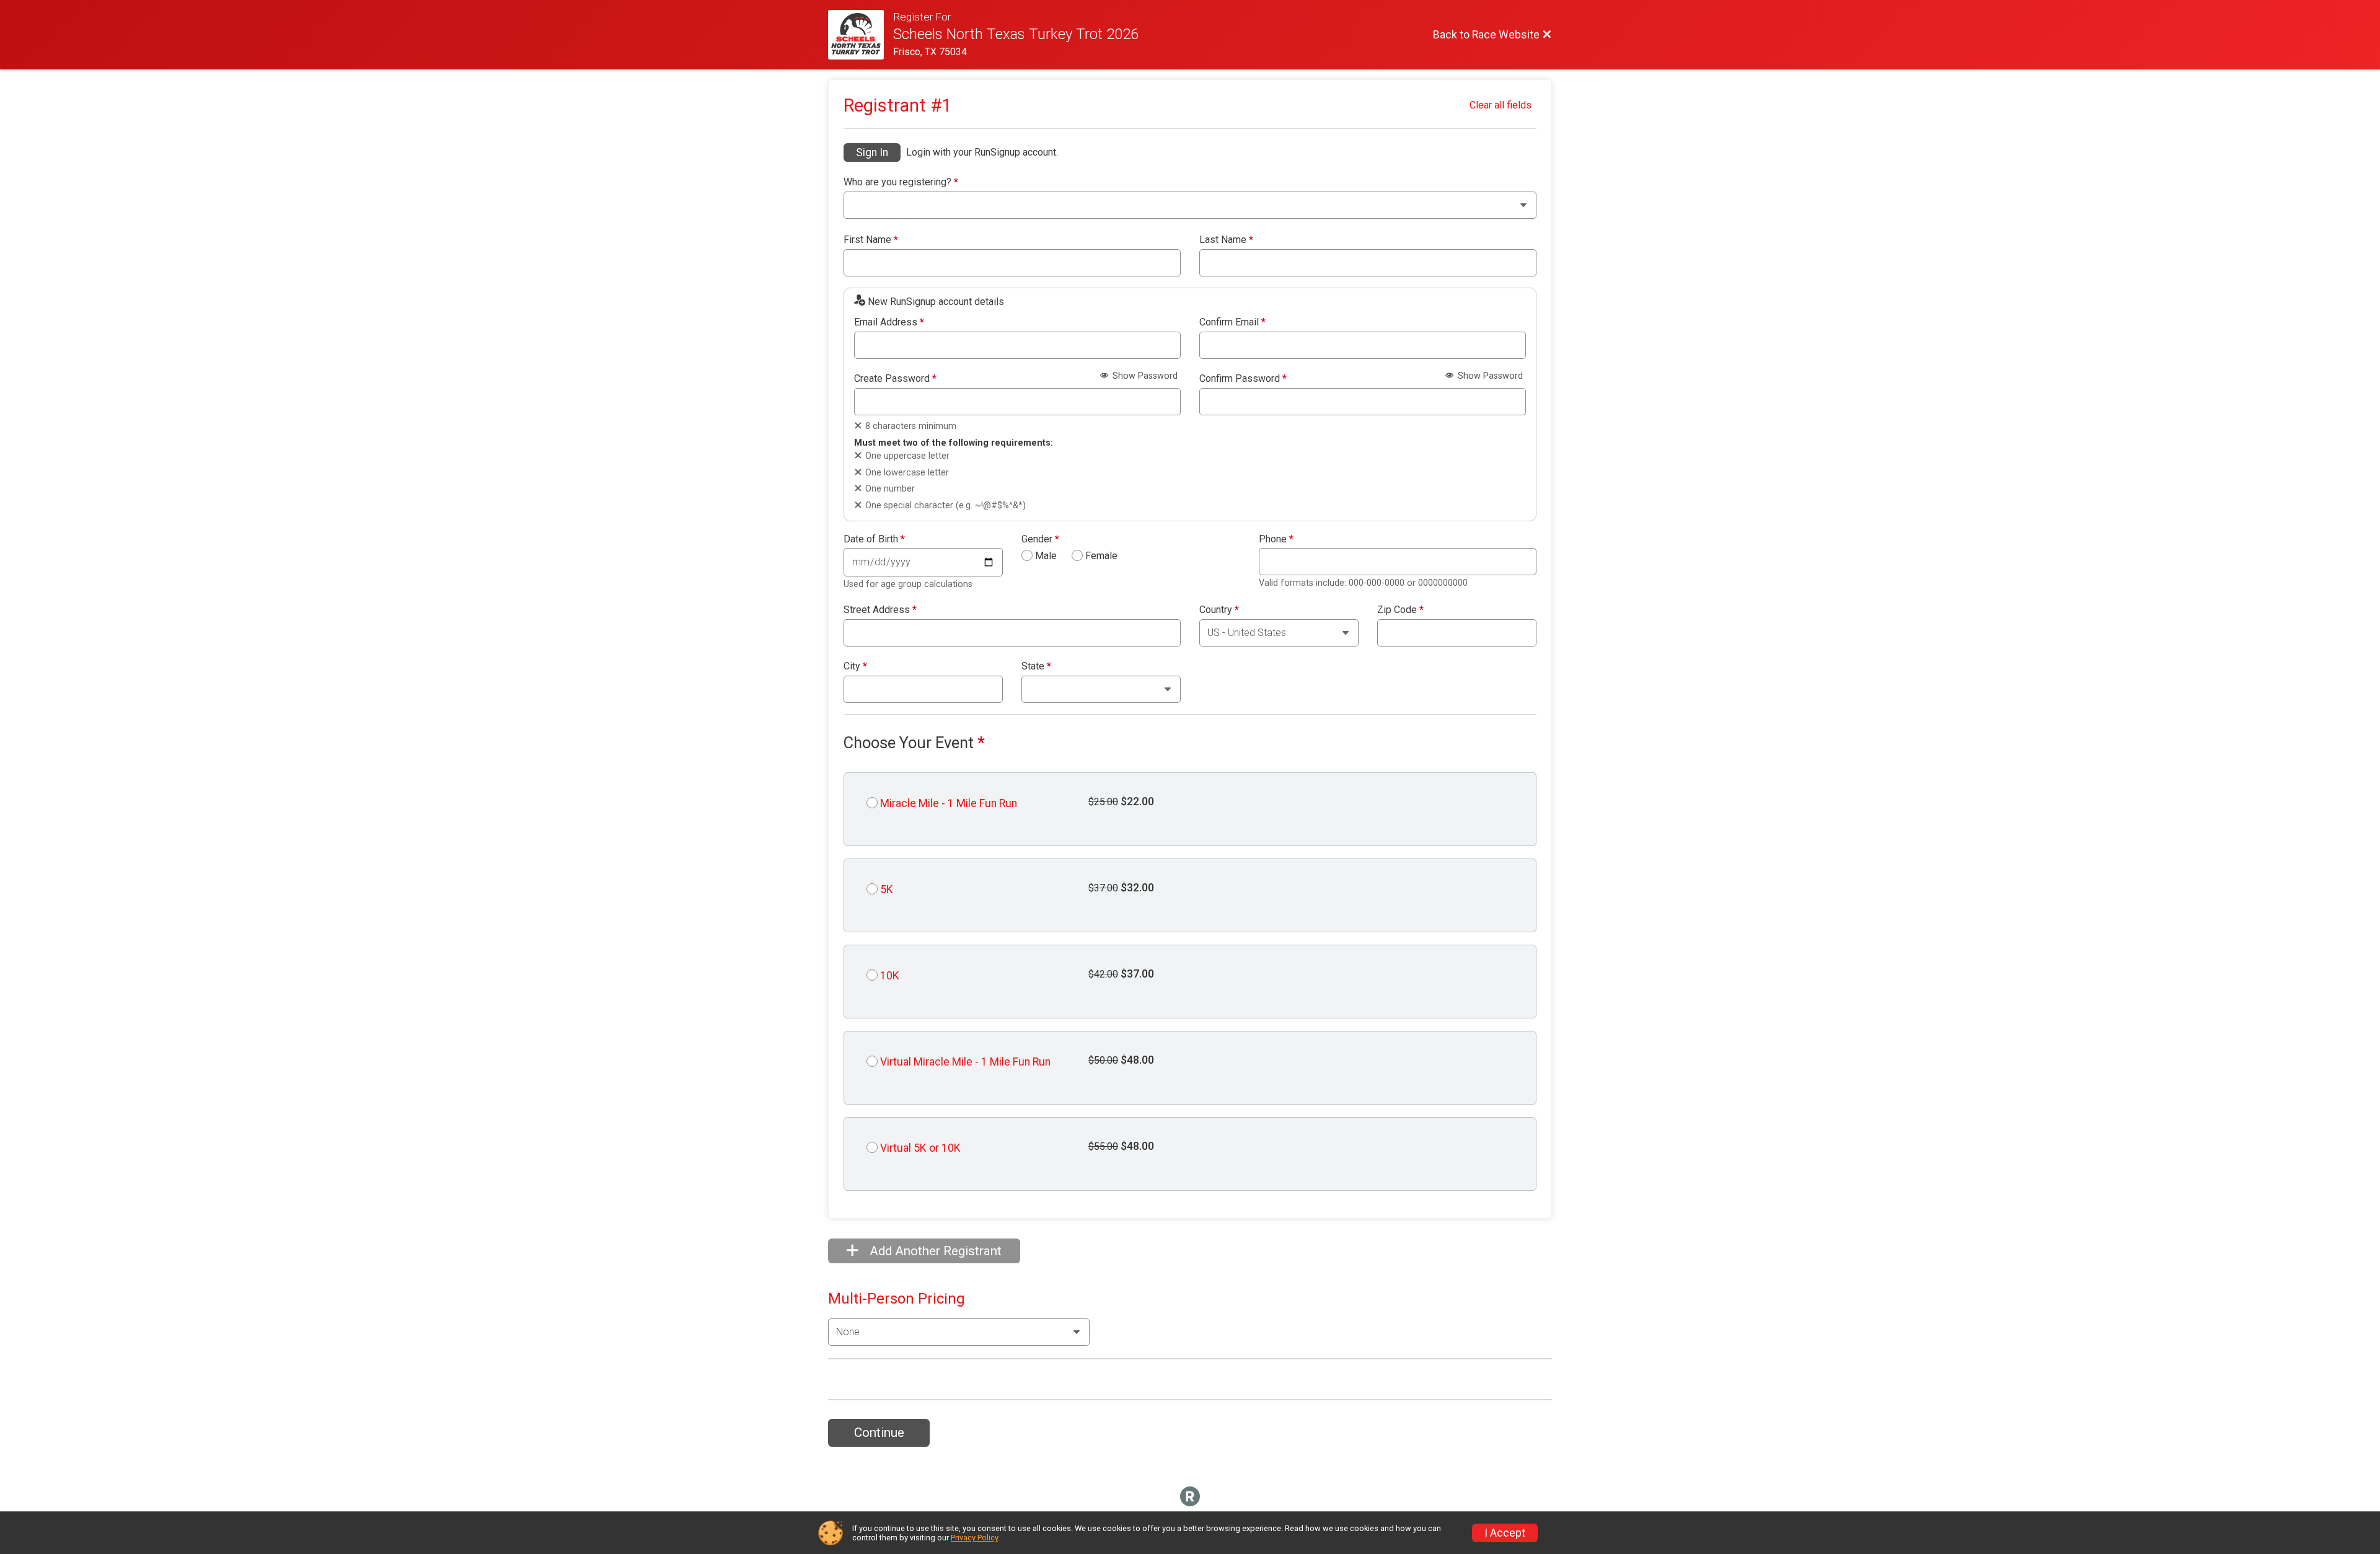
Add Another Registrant (934, 1251)
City (855, 666)
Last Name (1226, 240)
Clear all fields (1501, 105)
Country (1219, 610)
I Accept (1505, 1533)
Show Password (1144, 376)
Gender (1040, 539)
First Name (871, 240)
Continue (879, 1433)
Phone (1276, 539)
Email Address (889, 322)
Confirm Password (1243, 379)
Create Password (895, 379)
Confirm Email (1232, 322)
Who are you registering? (901, 182)
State (1036, 666)
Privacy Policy (974, 1538)
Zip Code (1400, 610)
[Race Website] (861, 35)
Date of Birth (874, 539)
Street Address (880, 610)
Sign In (872, 152)
